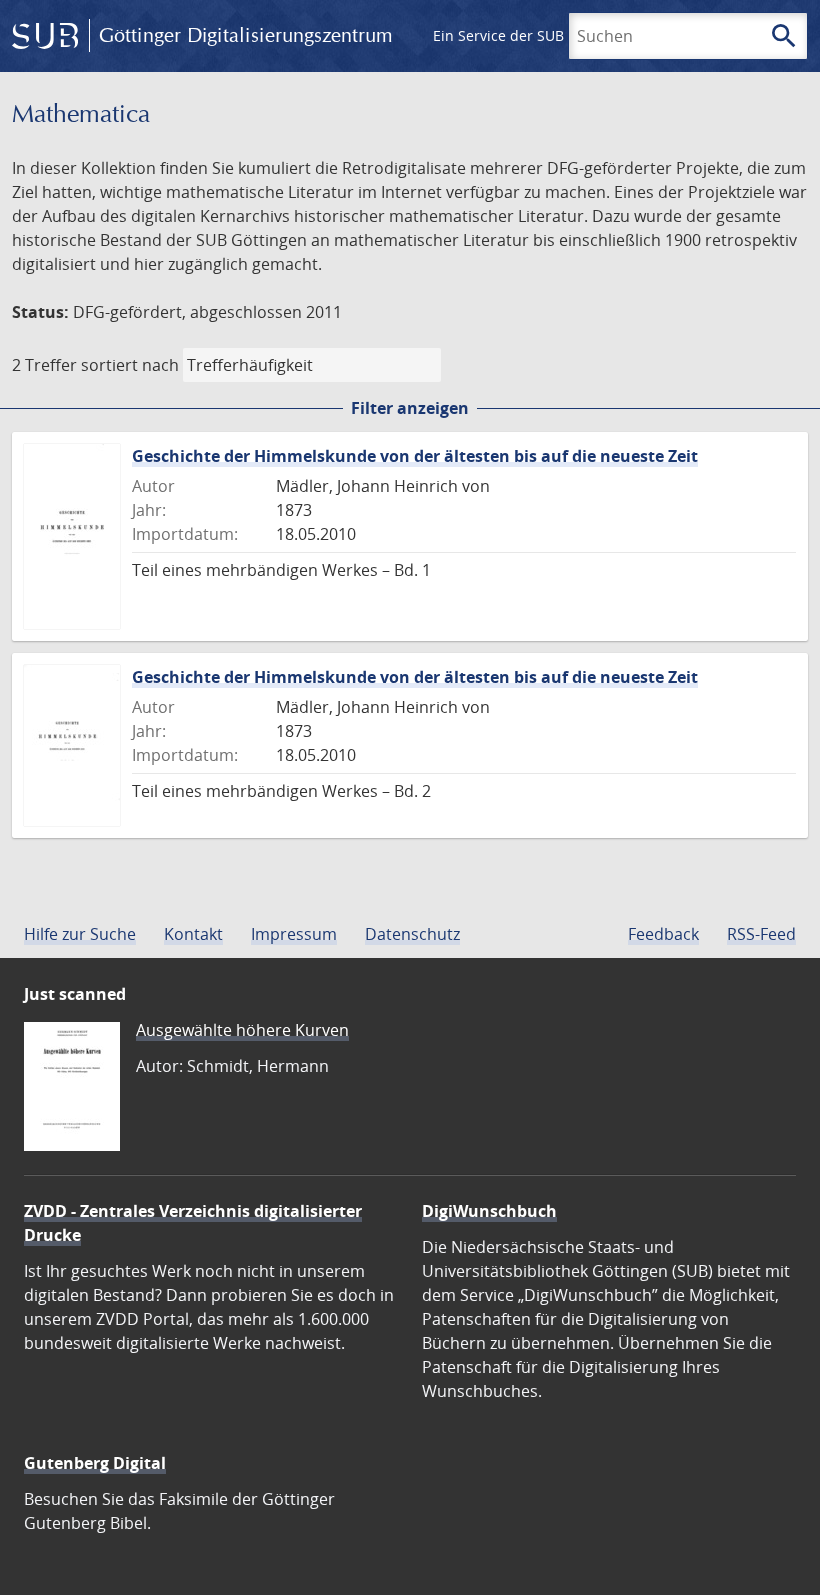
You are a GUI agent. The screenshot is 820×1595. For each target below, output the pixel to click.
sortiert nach (130, 365)
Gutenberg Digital (95, 1463)
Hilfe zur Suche (80, 934)
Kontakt (193, 934)
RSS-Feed (761, 934)
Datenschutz (412, 934)
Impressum (294, 934)
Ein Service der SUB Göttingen (533, 35)
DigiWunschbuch (489, 1211)
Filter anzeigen (410, 408)
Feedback (663, 934)
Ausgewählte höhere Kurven (242, 1030)
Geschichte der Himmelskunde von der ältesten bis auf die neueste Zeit (415, 456)
